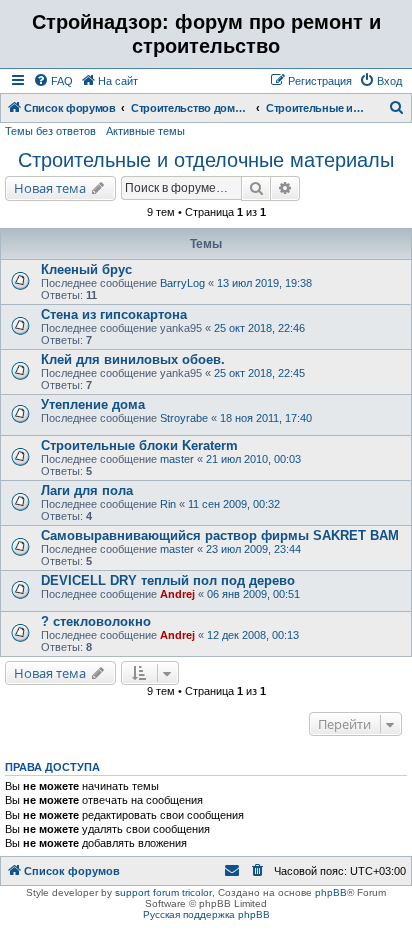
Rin (168, 504)
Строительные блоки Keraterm (139, 445)
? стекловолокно (96, 621)
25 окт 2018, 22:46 (259, 328)
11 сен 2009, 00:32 (234, 504)
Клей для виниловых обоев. (133, 359)
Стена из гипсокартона (114, 314)
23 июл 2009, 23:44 (253, 549)
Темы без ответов (50, 131)
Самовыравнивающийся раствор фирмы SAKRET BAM (220, 535)
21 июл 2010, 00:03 (253, 459)
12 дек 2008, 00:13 (253, 635)
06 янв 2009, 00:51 (253, 594)
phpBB (331, 892)
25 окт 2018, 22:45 (259, 373)
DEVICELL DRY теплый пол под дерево (168, 580)
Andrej (177, 594)
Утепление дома (93, 404)
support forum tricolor (163, 892)
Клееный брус (86, 269)
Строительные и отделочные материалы (206, 160)
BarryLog (182, 283)
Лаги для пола (87, 490)
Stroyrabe (184, 418)
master (177, 459)
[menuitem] (53, 81)
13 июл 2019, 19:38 (264, 283)
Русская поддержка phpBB (206, 914)
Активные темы (145, 131)
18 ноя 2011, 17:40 (266, 418)
